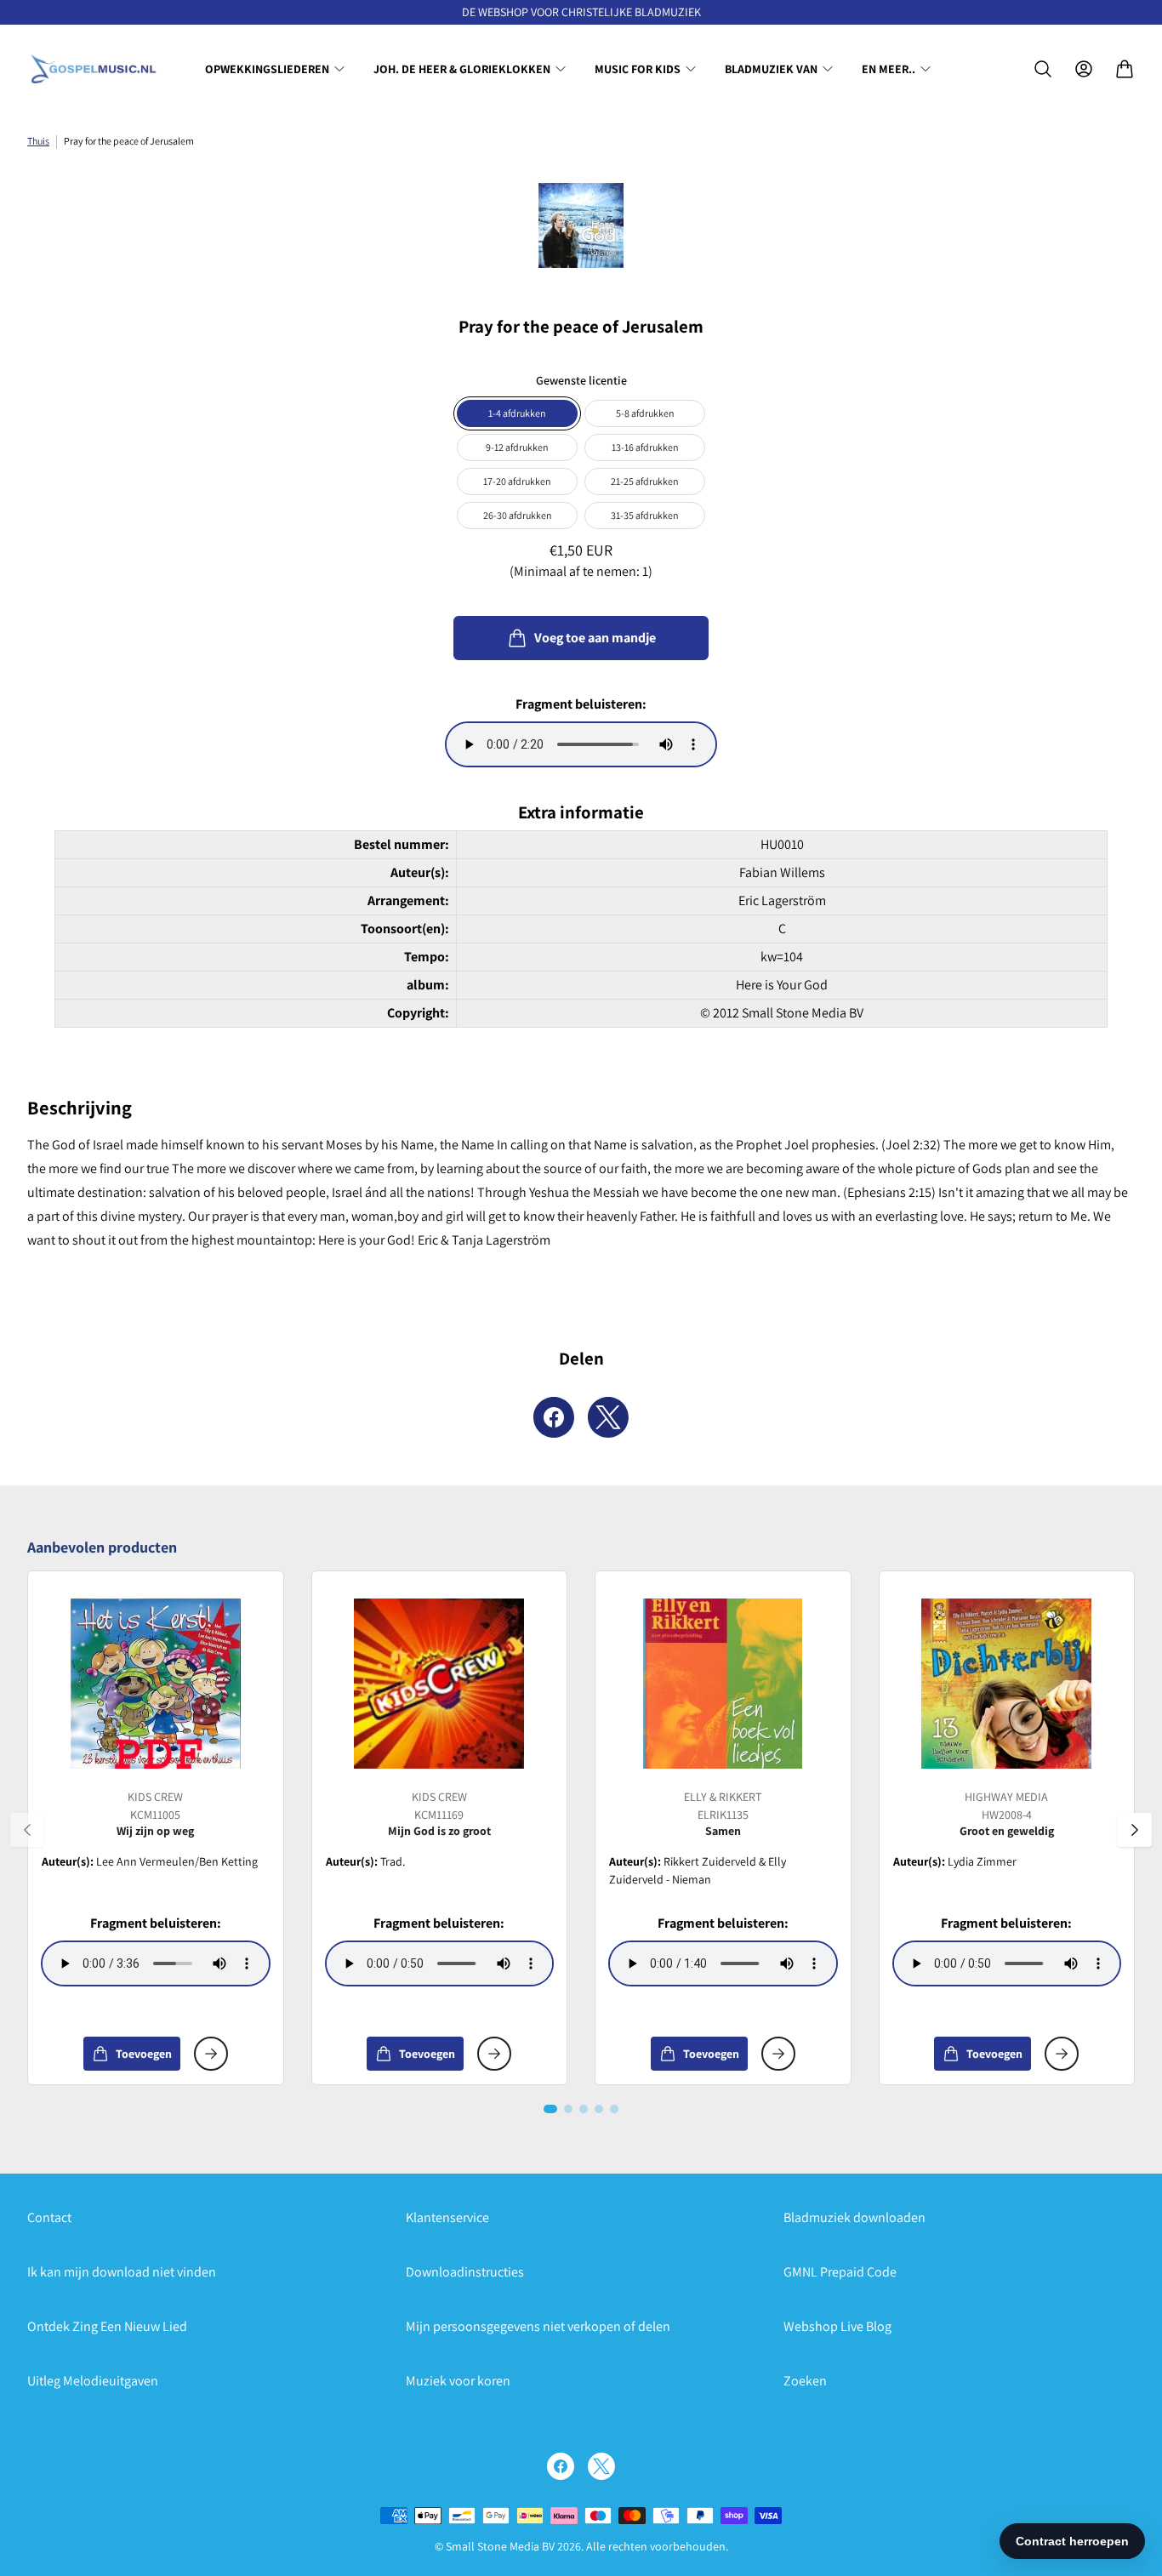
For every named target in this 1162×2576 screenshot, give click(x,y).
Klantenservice (447, 2217)
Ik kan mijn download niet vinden (122, 2272)
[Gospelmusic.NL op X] (601, 2466)
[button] (550, 2109)
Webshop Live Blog (837, 2326)
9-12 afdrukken (517, 447)
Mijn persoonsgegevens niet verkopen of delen (538, 2326)
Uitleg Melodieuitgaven (93, 2381)
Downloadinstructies (465, 2272)
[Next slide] (1135, 1830)
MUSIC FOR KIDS (638, 69)
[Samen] (723, 1684)
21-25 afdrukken (645, 481)
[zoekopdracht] (1043, 69)
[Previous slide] (27, 1830)
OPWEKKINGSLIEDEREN (267, 69)
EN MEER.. (889, 69)
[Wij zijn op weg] (156, 1684)
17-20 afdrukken (517, 481)
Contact (49, 2217)
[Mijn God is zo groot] (439, 1684)
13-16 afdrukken (645, 447)
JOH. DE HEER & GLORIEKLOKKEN (462, 69)
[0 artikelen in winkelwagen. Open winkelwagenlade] (1125, 69)
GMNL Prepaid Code (840, 2272)
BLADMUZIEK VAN (771, 69)
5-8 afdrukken (645, 413)
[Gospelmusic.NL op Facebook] (561, 2466)
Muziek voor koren (458, 2381)
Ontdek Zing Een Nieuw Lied (107, 2326)
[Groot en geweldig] (1006, 1684)
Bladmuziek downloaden (854, 2217)
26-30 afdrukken (518, 515)
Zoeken (805, 2381)
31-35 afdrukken (645, 515)
